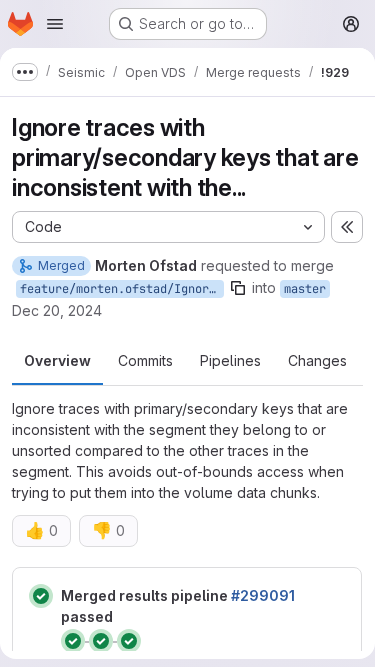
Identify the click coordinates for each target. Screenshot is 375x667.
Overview (57, 360)
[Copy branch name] (238, 288)
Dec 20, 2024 (57, 310)
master (305, 289)
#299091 (263, 595)
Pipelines (230, 360)
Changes (317, 360)
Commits (145, 360)
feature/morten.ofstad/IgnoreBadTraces (122, 289)
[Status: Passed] (41, 596)
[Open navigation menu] (55, 24)
